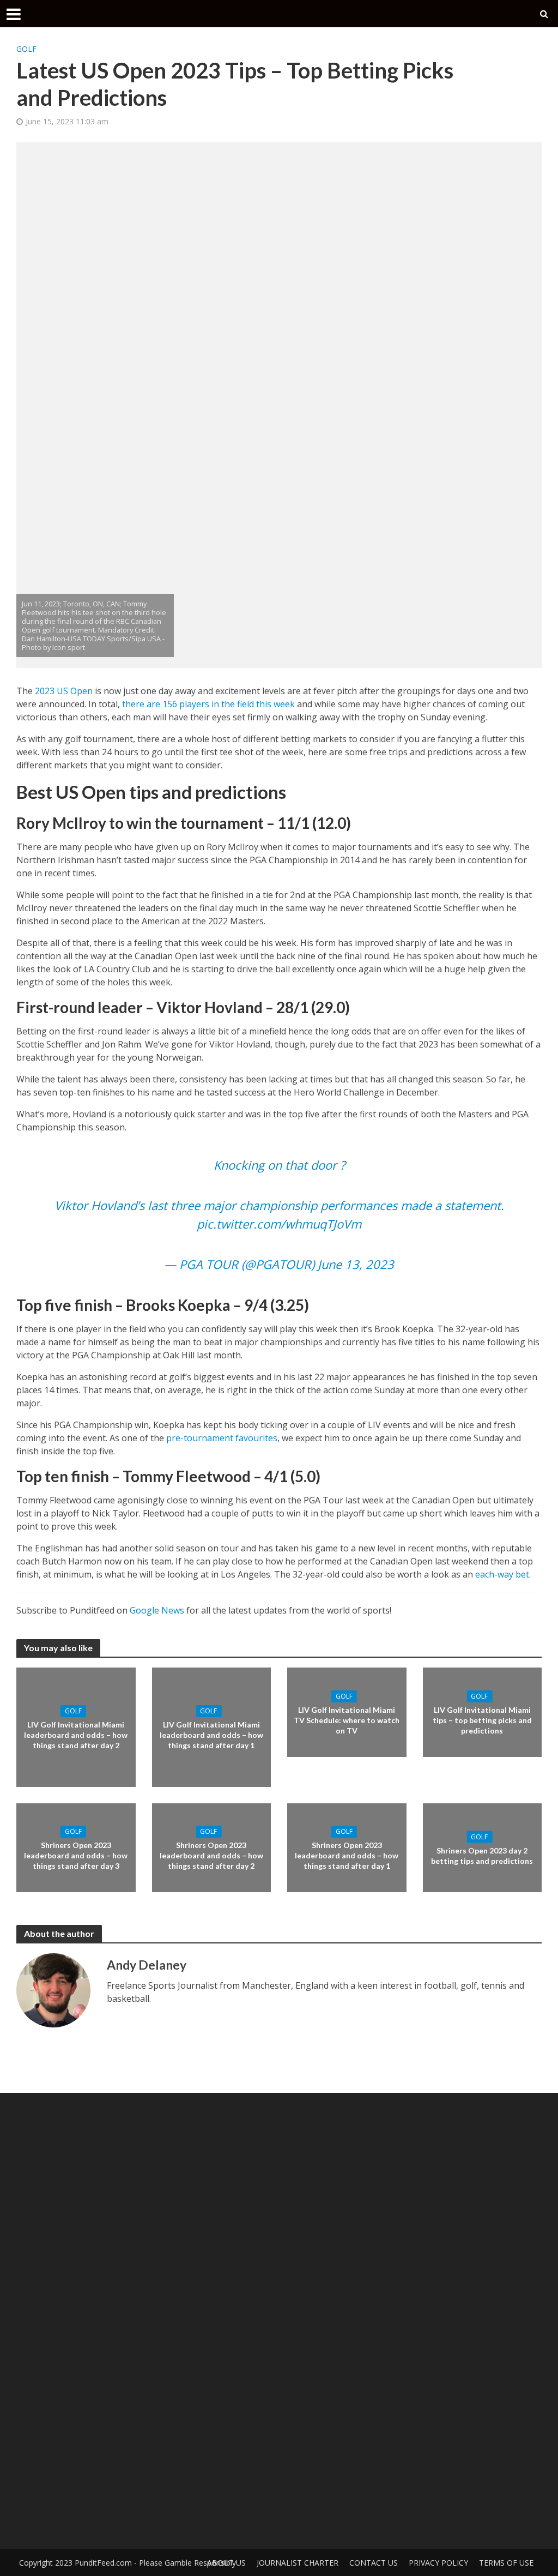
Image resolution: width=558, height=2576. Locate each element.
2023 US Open (64, 691)
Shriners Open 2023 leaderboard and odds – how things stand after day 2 (211, 1855)
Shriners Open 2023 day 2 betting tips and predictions (482, 1856)
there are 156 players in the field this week (208, 704)
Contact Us (374, 2563)
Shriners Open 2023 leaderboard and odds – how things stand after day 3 (76, 1855)
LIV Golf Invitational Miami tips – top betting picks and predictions (482, 1720)
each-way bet (502, 1574)
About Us (226, 2563)
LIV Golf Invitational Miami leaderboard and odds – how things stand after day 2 (76, 1735)
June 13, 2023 (356, 1264)
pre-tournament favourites (222, 1438)
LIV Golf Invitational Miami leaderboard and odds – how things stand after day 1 (211, 1735)
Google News (157, 1610)
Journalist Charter (298, 2563)
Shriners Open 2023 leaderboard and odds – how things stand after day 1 (347, 1855)
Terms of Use (506, 2563)
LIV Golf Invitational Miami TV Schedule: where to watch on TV (347, 1720)
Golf (26, 49)
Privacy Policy (438, 2563)
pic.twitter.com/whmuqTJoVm (279, 1224)
